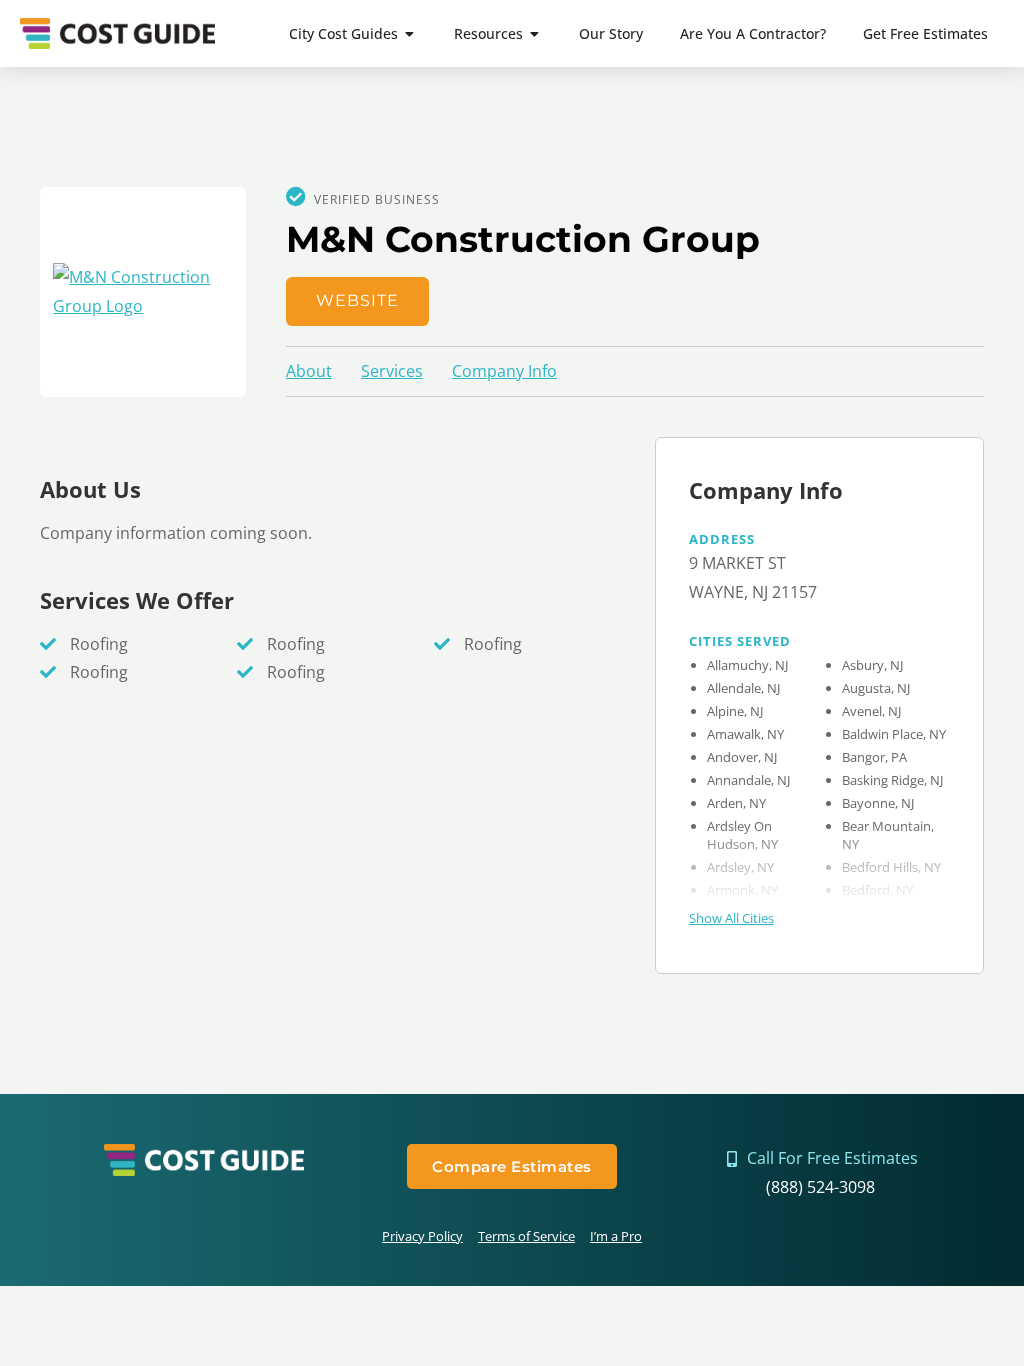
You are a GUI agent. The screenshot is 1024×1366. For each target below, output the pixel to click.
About (309, 371)
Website (357, 300)
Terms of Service (526, 1236)
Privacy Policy (422, 1236)
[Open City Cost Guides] (410, 33)
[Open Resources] (535, 33)
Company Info (504, 371)
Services (392, 371)
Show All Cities (731, 918)
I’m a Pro (616, 1236)
